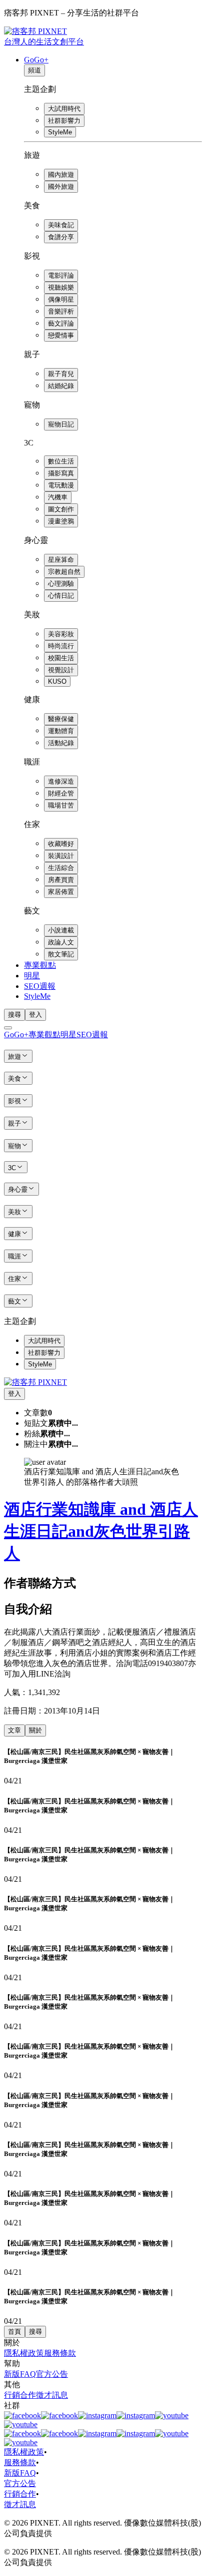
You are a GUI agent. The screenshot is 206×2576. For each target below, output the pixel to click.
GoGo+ (36, 60)
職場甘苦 (61, 805)
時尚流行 (61, 646)
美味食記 (61, 225)
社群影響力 (64, 121)
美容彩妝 (61, 634)
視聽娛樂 (61, 287)
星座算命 (61, 560)
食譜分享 (61, 237)
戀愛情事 (61, 335)
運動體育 (61, 731)
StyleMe (60, 132)
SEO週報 (40, 986)
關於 (35, 1730)
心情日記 (61, 596)
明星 (32, 976)
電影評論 (61, 275)
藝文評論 (61, 323)
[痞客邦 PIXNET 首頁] (35, 1382)
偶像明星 (61, 299)
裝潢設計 (61, 856)
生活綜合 (61, 868)
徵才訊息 (52, 2395)
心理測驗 (61, 584)
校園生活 (61, 658)
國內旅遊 (61, 175)
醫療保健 (61, 719)
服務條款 (60, 2353)
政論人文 (61, 942)
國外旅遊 (61, 187)
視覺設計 (61, 670)
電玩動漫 (61, 485)
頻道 (34, 70)
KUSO (57, 681)
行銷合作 (20, 2395)
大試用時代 (64, 109)
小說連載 (61, 930)
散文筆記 (61, 954)
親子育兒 (61, 374)
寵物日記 (61, 424)
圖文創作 (61, 509)
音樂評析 (61, 311)
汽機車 (58, 497)
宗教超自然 (64, 572)
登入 (35, 1015)
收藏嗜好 (61, 844)
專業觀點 (40, 965)
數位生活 (61, 461)
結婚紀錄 (61, 386)
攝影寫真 (61, 473)
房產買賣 (61, 880)
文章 (14, 1730)
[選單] (8, 1028)
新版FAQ (20, 2374)
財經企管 (61, 793)
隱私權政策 (24, 2353)
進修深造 (61, 781)
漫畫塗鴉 (61, 521)
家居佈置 (61, 892)
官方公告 (52, 2374)
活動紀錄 (61, 743)
